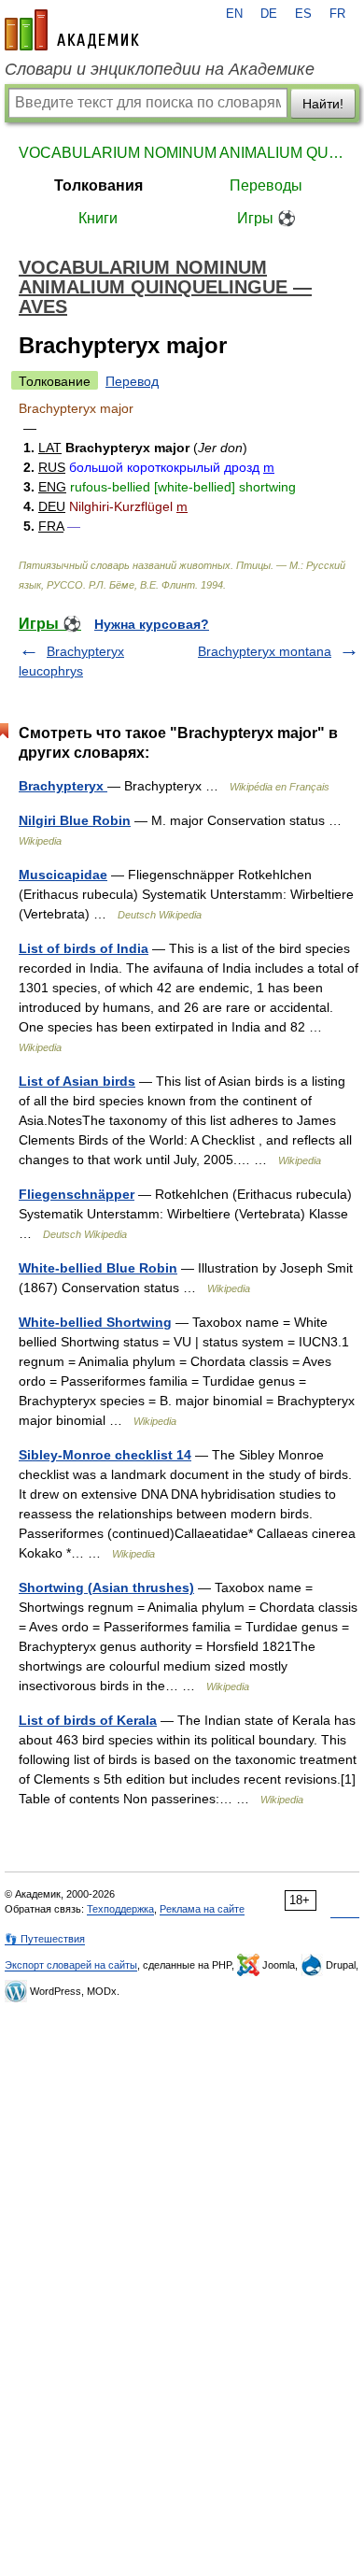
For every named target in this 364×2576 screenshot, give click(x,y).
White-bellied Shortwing (95, 1322)
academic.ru (72, 30)
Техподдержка (120, 1909)
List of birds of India (84, 948)
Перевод (132, 381)
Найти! (323, 104)
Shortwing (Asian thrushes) (106, 1587)
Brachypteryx (63, 786)
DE (269, 14)
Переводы (266, 185)
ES (303, 14)
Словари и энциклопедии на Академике (160, 69)
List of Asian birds (77, 1081)
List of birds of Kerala (88, 1720)
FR (337, 14)
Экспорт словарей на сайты (71, 1965)
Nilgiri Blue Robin (75, 820)
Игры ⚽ (266, 218)
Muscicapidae (63, 875)
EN (234, 14)
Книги (98, 218)
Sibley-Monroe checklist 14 (105, 1455)
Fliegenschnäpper (77, 1194)
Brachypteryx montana (265, 651)
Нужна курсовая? (152, 624)
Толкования (98, 185)
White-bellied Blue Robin (98, 1268)
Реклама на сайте (202, 1909)
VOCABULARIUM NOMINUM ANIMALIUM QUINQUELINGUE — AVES (182, 153)
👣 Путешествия (45, 1939)
